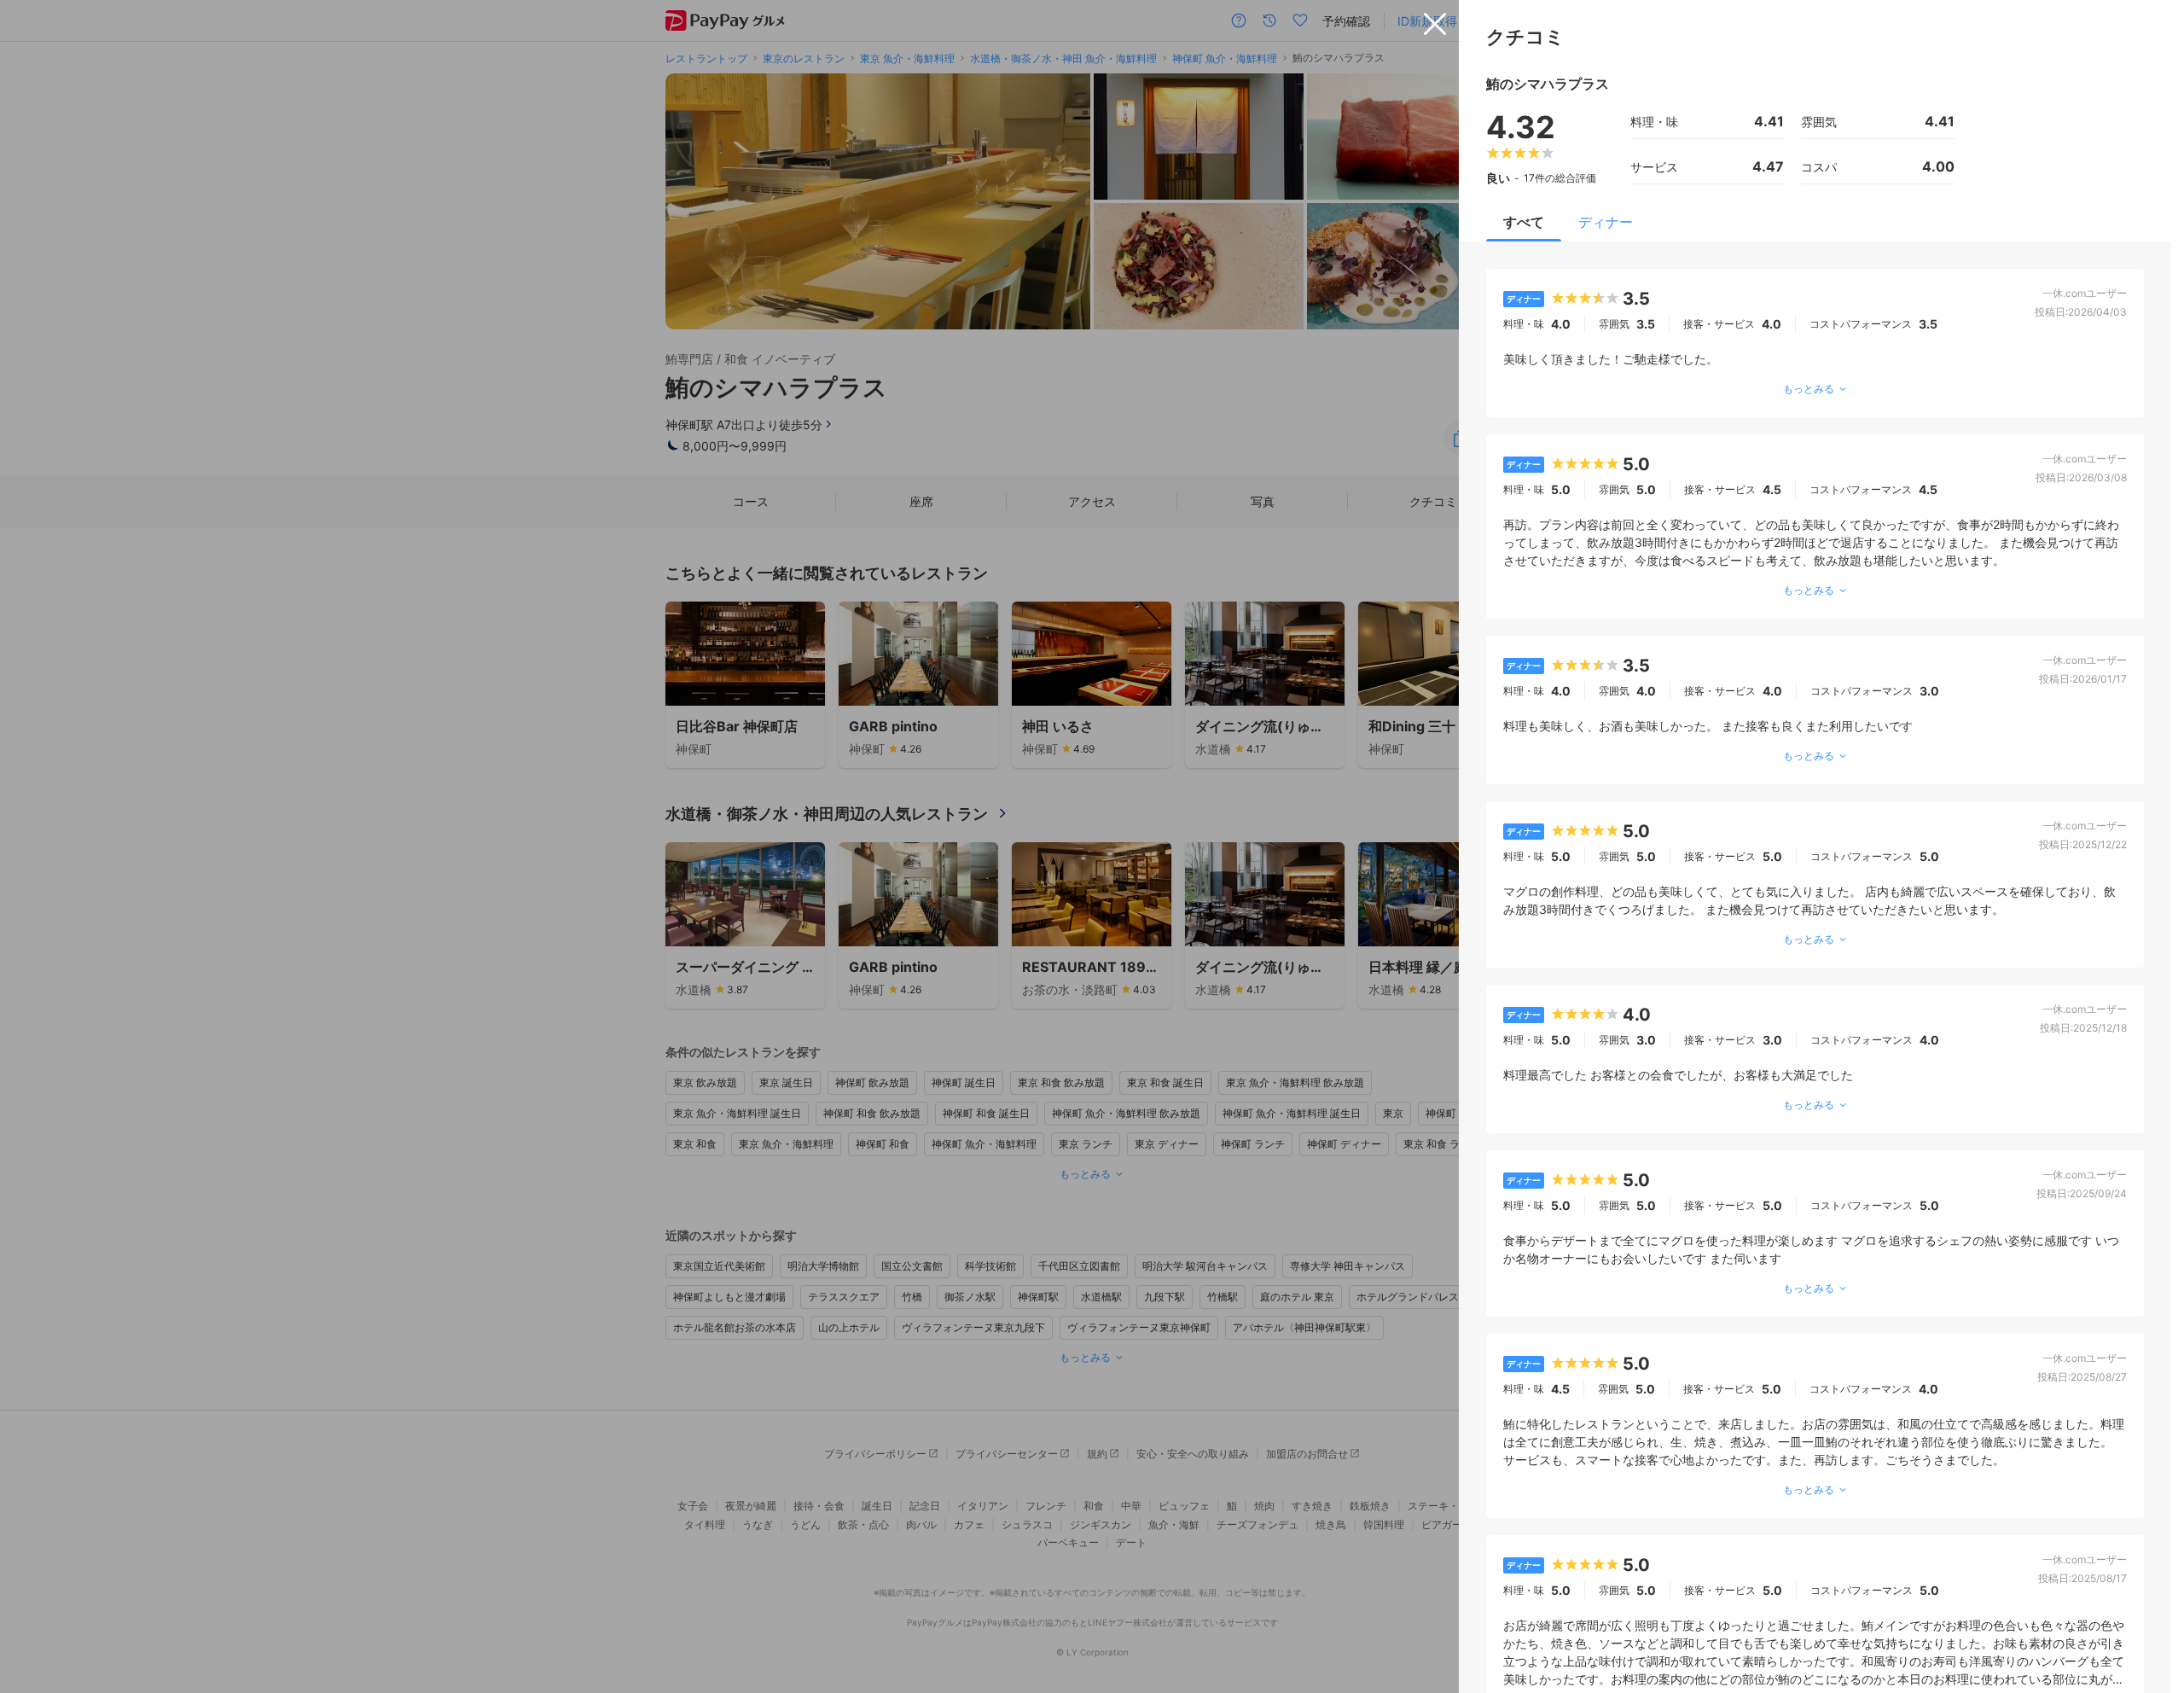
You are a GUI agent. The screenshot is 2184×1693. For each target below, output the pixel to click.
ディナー (1606, 222)
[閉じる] (1435, 24)
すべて (1524, 222)
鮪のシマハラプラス (1548, 84)
